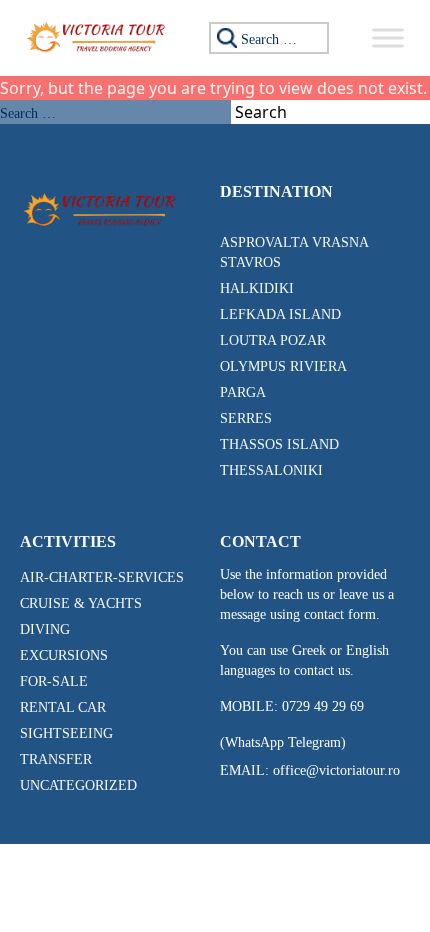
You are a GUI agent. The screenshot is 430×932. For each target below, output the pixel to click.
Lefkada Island (280, 314)
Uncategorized (78, 785)
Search (261, 112)
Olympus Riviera (283, 366)
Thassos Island (279, 444)
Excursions (64, 655)
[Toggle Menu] (388, 37)
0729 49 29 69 (323, 706)
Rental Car (63, 707)
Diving (45, 629)
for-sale (54, 681)
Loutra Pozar (273, 340)
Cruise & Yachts (81, 603)
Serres (246, 418)
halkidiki (257, 288)
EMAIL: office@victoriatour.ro (310, 770)
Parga (243, 392)
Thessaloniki (271, 470)
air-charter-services (102, 577)
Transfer (56, 759)
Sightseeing (66, 733)
